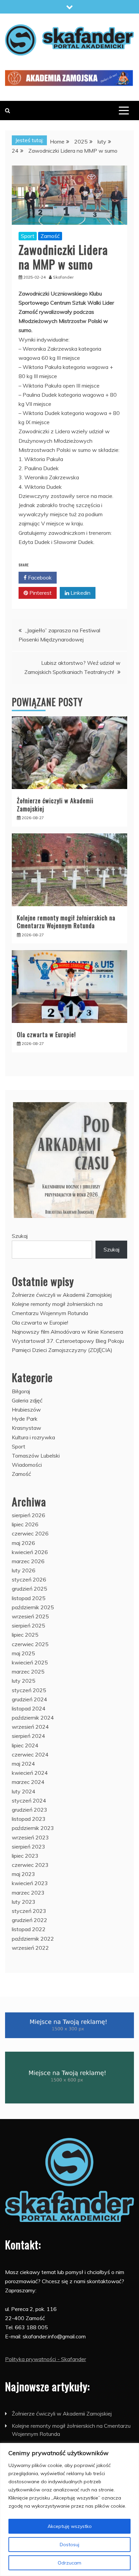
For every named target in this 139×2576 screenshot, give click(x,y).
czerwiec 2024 (30, 1754)
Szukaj (20, 1236)
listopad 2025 (29, 1598)
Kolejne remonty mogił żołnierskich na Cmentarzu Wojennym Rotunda (66, 922)
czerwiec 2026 (30, 1533)
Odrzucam (69, 2563)
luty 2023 (24, 1902)
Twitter (79, 577)
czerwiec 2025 (30, 1644)
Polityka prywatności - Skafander (46, 2359)
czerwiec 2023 (30, 1865)
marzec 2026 (28, 1561)
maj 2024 (23, 1764)
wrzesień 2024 (30, 1727)
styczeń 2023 (29, 1911)
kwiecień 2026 (30, 1552)
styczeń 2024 (29, 1800)
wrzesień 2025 (30, 1616)
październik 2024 (33, 1718)
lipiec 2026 (25, 1524)
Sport (28, 236)
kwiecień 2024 (30, 1773)
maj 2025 (23, 1653)
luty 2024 (24, 1791)
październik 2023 (33, 1828)
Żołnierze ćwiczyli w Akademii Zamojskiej (55, 804)
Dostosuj (69, 2545)
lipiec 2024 (25, 1745)
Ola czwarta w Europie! (46, 1034)
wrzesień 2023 (30, 1837)
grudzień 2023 (30, 1810)
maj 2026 (23, 1543)
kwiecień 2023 (30, 1883)
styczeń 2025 (29, 1690)
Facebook (39, 577)
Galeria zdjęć (27, 1400)
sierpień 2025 (29, 1625)
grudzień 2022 (30, 1920)
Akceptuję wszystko (70, 2526)
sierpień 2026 (29, 1515)
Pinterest (40, 593)
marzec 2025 (28, 1672)
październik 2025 (33, 1607)
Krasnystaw (26, 1428)
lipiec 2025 (25, 1635)
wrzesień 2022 (30, 1948)
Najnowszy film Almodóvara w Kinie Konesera (67, 1332)
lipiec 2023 (25, 1856)
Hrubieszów (26, 1410)
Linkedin (80, 593)
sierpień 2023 (29, 1847)
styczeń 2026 (29, 1579)
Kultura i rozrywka (33, 1437)
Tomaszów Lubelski (36, 1456)
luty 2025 (24, 1681)
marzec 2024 (28, 1782)
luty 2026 (24, 1570)
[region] (69, 2509)
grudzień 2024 (30, 1699)
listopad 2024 (29, 1708)
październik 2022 (33, 1939)
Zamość (50, 236)
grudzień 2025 (30, 1589)
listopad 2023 (29, 1819)
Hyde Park (25, 1419)
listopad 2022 (29, 1929)
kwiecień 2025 (30, 1662)
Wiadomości (27, 1465)
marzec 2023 (28, 1893)
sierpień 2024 (29, 1736)
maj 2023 (23, 1874)
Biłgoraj (21, 1391)
